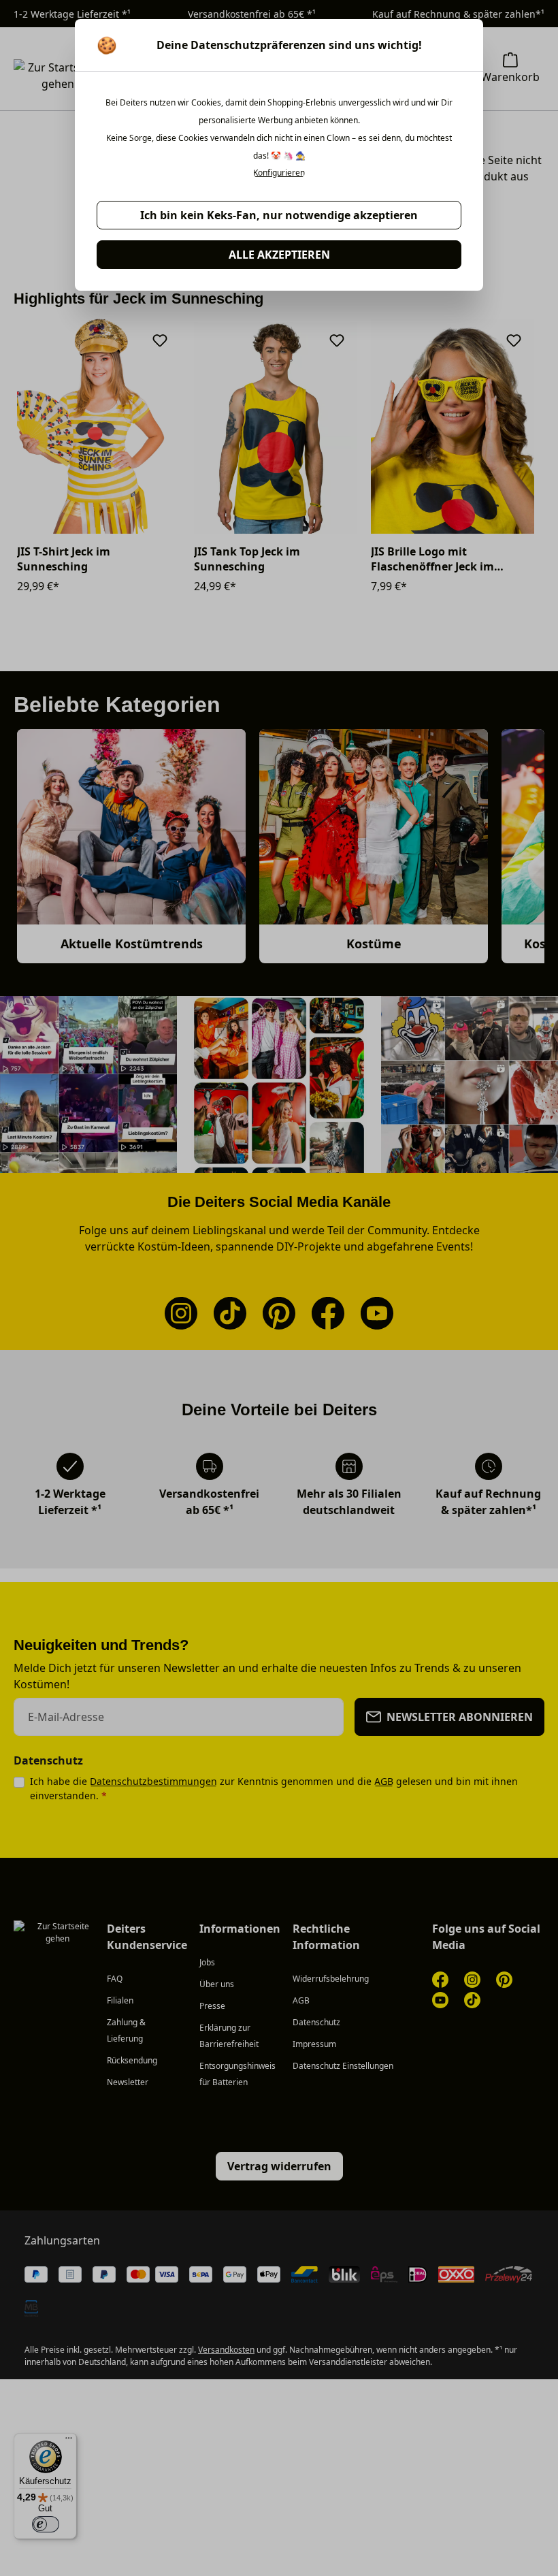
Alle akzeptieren (279, 255)
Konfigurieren (279, 173)
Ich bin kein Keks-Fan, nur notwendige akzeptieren (279, 215)
